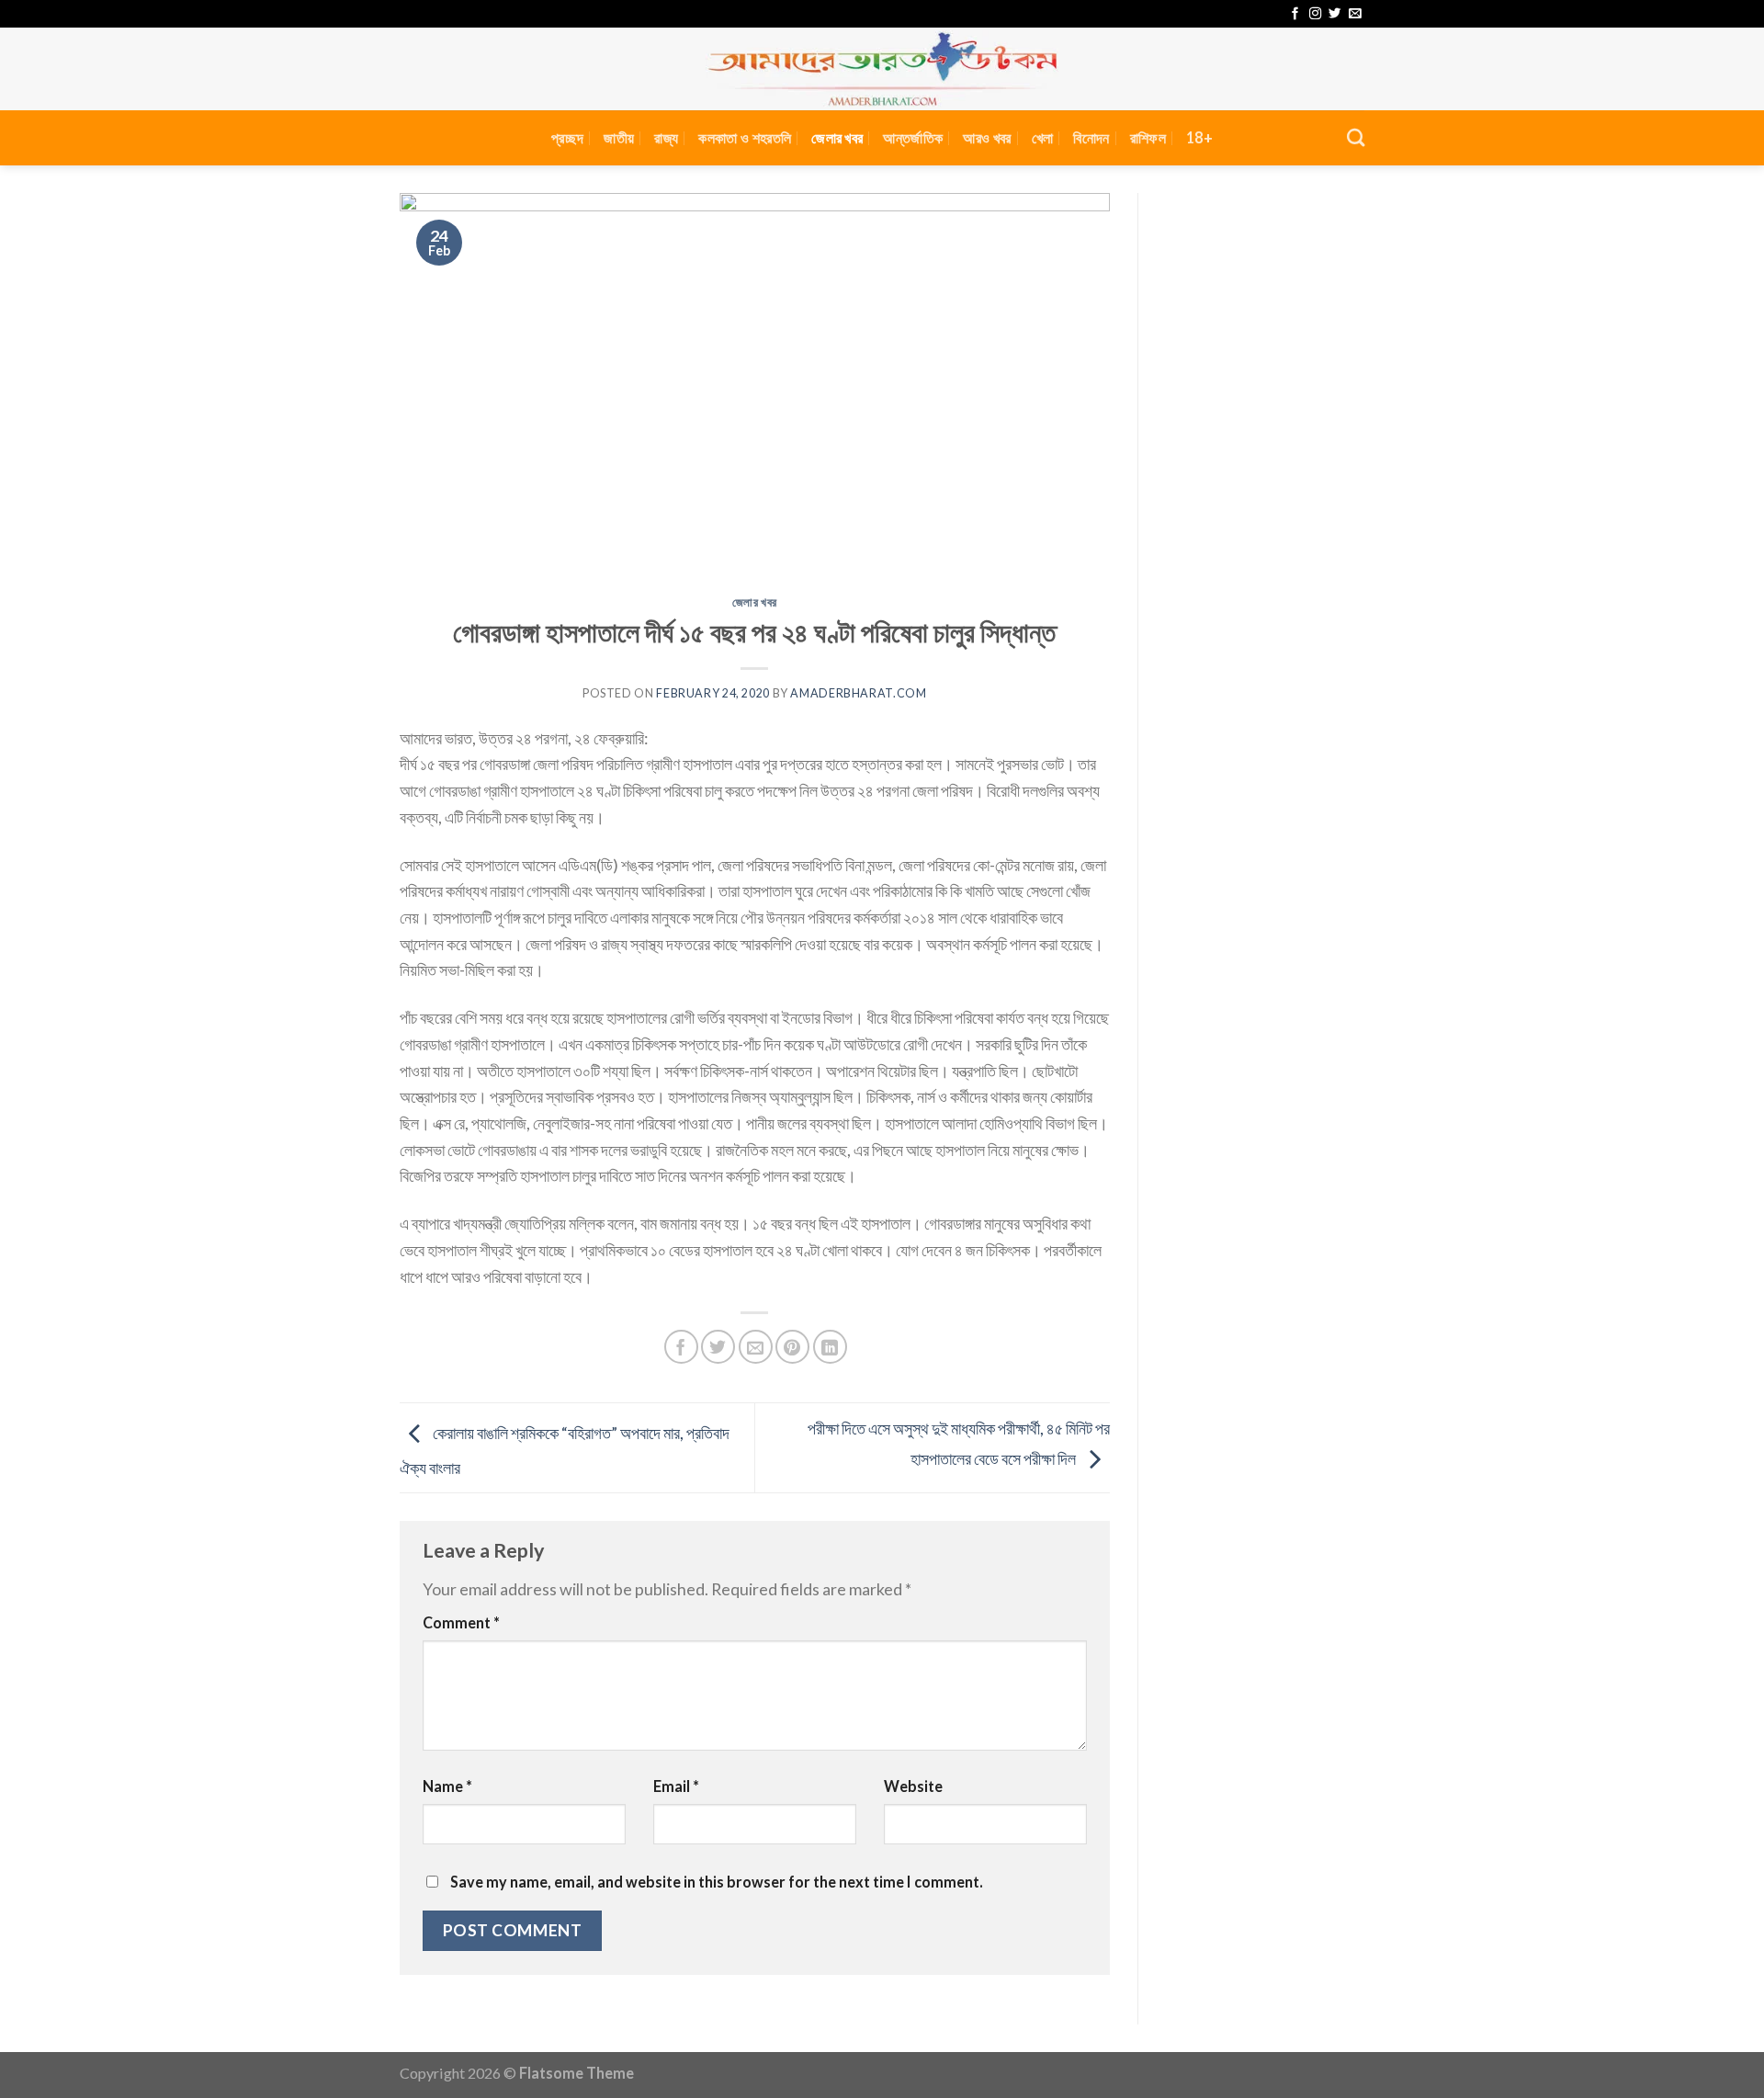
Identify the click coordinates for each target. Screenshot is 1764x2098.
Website (913, 1786)
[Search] (1356, 137)
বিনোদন (1091, 137)
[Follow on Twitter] (1334, 14)
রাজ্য (666, 137)
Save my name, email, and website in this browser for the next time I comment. (717, 1882)
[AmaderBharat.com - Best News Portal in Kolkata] (882, 69)
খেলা (1043, 137)
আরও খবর (987, 137)
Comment (461, 1622)
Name (447, 1786)
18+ (1199, 137)
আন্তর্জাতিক (913, 137)
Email (676, 1786)
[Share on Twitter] (718, 1347)
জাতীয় (619, 137)
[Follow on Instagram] (1315, 14)
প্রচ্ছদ (567, 137)
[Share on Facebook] (681, 1347)
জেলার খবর (837, 137)
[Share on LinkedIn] (830, 1347)
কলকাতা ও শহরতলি (745, 137)
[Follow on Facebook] (1295, 14)
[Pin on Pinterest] (792, 1347)
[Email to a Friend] (756, 1347)
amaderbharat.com (858, 693)
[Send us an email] (1355, 14)
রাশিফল (1148, 137)
